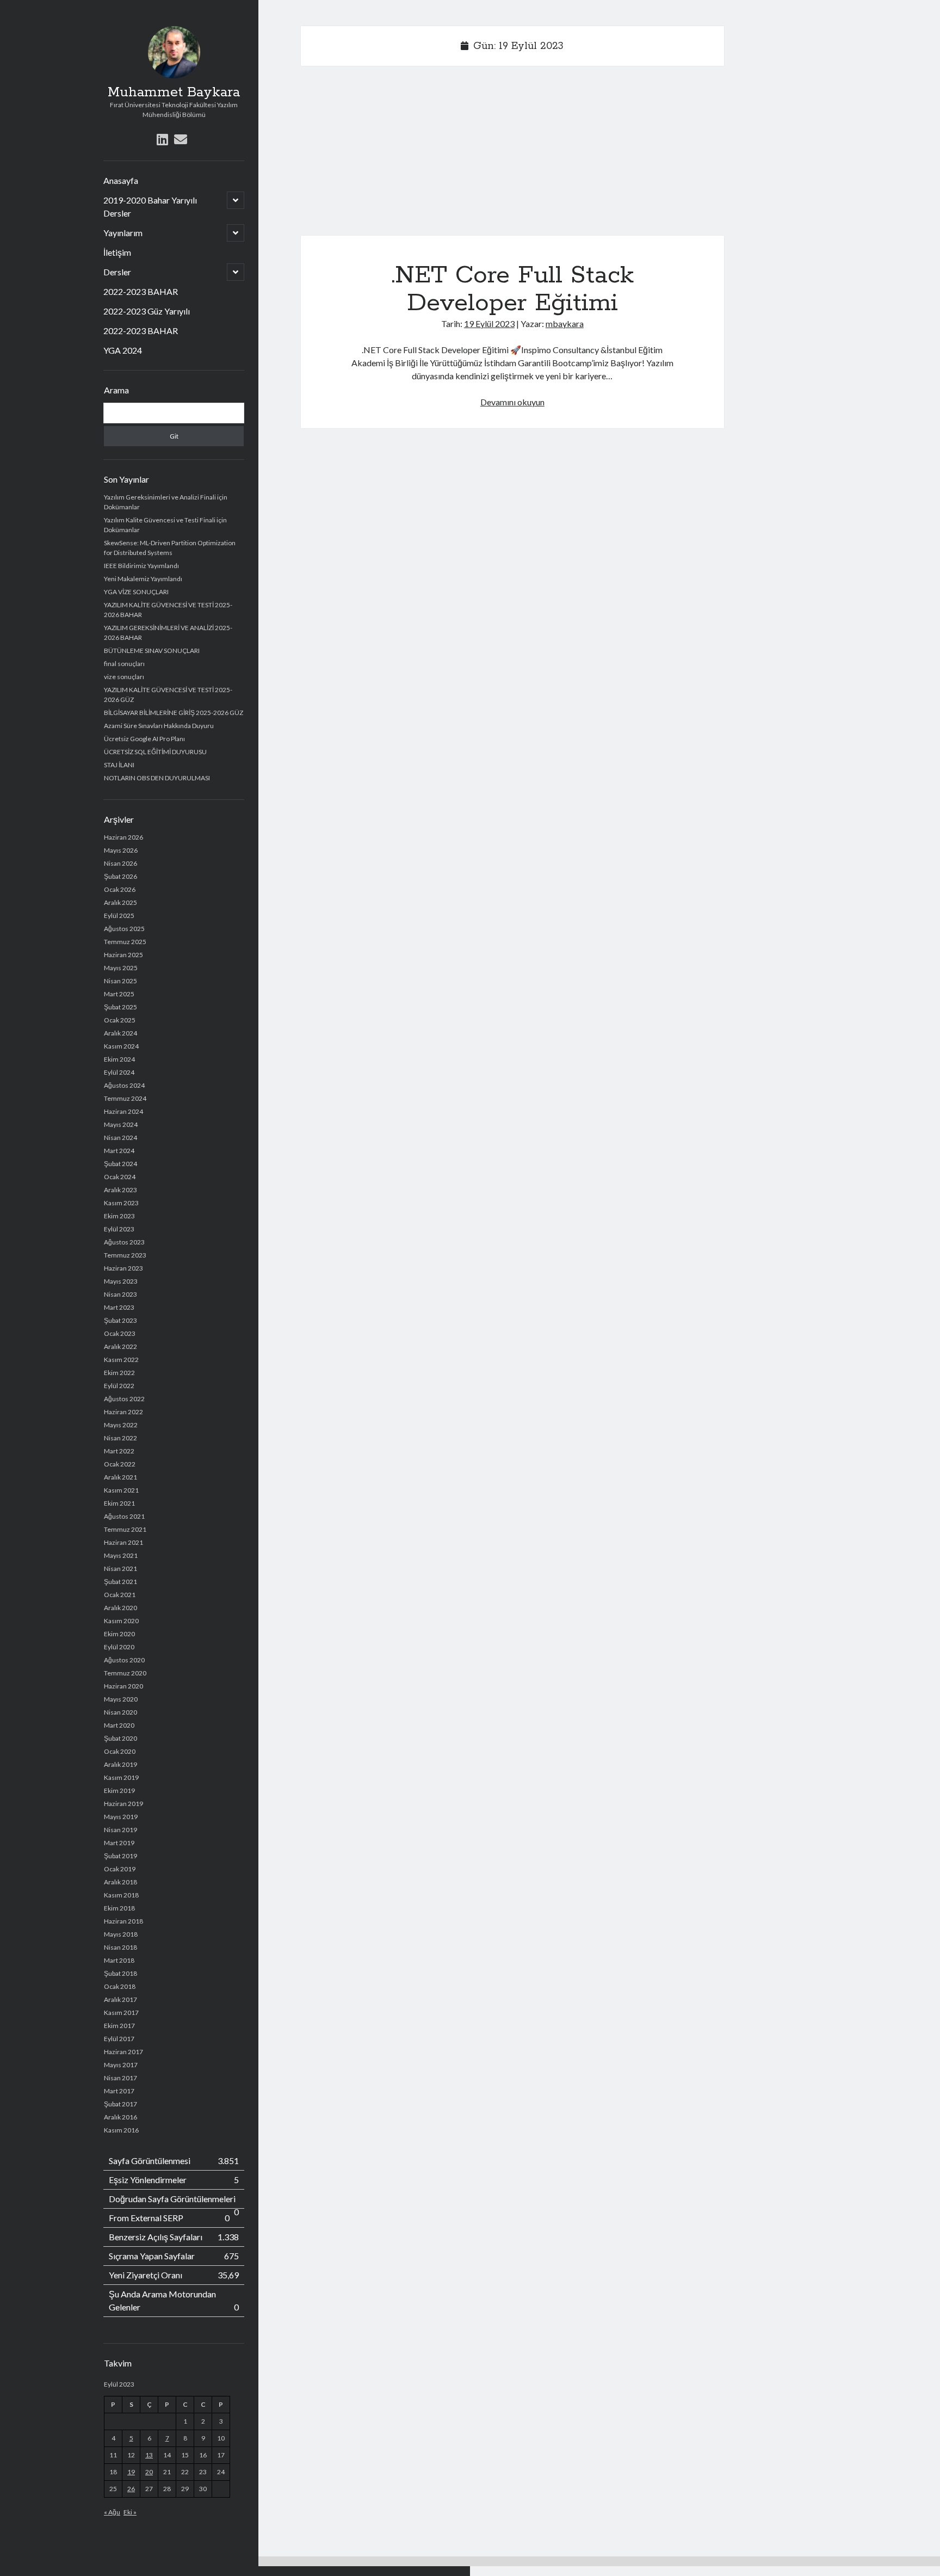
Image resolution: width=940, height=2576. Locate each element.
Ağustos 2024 (124, 1085)
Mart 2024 (119, 1151)
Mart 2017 (119, 2091)
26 (131, 2489)
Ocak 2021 (120, 1595)
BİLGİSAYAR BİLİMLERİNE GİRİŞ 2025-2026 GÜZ (174, 713)
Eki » (130, 2512)
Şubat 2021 (120, 1582)
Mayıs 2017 (121, 2065)
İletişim (117, 252)
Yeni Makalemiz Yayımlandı (143, 579)
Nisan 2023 (120, 1294)
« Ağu (112, 2512)
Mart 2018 (119, 1960)
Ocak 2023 (120, 1333)
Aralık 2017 (120, 1999)
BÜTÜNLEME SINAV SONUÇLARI (152, 651)
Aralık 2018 (120, 1882)
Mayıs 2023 (121, 1281)
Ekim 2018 (119, 1908)
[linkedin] (162, 139)
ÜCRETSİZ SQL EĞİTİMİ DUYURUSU (155, 752)
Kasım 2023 (121, 1203)
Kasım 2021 (121, 1490)
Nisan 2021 (120, 1569)
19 (131, 2472)
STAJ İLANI (119, 765)
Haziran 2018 (123, 1921)
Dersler (117, 272)
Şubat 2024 (120, 1164)
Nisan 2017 (120, 2078)
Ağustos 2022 (124, 1399)
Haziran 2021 (123, 1542)
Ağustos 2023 (124, 1242)
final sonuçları (124, 664)
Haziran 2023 (123, 1268)
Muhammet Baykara (174, 93)
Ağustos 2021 (124, 1516)
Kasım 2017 (121, 2013)
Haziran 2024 (123, 1111)
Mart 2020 (119, 1725)
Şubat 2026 (120, 876)
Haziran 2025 (123, 955)
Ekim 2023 (119, 1216)
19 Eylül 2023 (489, 323)
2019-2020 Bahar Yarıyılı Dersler (150, 207)
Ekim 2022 (119, 1373)
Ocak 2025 (120, 1020)
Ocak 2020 (120, 1751)
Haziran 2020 (123, 1686)
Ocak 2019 (120, 1869)
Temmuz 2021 (125, 1529)
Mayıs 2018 (121, 1934)
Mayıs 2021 (121, 1555)
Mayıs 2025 (121, 968)
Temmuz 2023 (125, 1255)
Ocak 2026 (120, 889)
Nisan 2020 (120, 1712)
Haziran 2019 (123, 1804)
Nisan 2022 (120, 1438)
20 (149, 2472)
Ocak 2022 (120, 1464)
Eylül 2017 (119, 2039)
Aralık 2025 (120, 902)
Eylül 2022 (119, 1386)
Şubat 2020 (120, 1738)
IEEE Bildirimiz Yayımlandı (141, 566)
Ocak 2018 (120, 1986)
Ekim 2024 (119, 1059)
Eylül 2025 (119, 916)
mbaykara (565, 323)
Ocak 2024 (120, 1177)
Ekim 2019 (119, 1791)
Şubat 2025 (120, 1007)
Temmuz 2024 (125, 1098)
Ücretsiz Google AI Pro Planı (144, 739)
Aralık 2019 (120, 1764)
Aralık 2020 (120, 1608)
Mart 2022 (119, 1451)
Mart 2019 (119, 1843)
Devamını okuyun (512, 402)
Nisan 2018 (120, 1947)
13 (149, 2455)
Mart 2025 (119, 994)
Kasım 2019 (121, 1777)
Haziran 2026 (123, 837)
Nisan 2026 (120, 863)
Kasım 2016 (121, 2130)
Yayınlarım (123, 233)
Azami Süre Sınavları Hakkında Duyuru (159, 726)
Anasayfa (121, 180)
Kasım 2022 (121, 1360)
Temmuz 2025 (125, 942)
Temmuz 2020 (125, 1673)
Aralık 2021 (120, 1477)
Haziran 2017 (123, 2052)
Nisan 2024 (120, 1138)
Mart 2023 (119, 1307)
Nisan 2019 (120, 1830)
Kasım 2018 (121, 1895)
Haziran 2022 (123, 1412)
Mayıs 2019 (121, 1817)
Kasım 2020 (121, 1621)
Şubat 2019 (120, 1856)
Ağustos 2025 (124, 929)
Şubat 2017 (120, 2104)
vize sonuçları (124, 677)
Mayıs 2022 (121, 1425)
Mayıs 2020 (121, 1699)
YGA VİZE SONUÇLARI (136, 592)
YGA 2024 (123, 350)
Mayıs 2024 (121, 1124)
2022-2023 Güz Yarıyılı (147, 311)
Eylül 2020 (119, 1647)
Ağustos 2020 (124, 1660)
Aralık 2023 (120, 1190)
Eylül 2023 (119, 1229)
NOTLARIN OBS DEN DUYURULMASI (157, 778)
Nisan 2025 (120, 981)
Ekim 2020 (119, 1634)
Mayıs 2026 (121, 850)
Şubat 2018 (120, 1973)
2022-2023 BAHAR (141, 291)
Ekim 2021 (119, 1503)
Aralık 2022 (120, 1346)
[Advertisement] (512, 155)
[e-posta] (181, 139)
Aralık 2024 (120, 1033)
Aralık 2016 (120, 2117)
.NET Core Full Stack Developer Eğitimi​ (512, 289)
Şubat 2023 (120, 1320)
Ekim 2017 (119, 2026)
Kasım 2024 (121, 1046)
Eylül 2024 (119, 1072)
